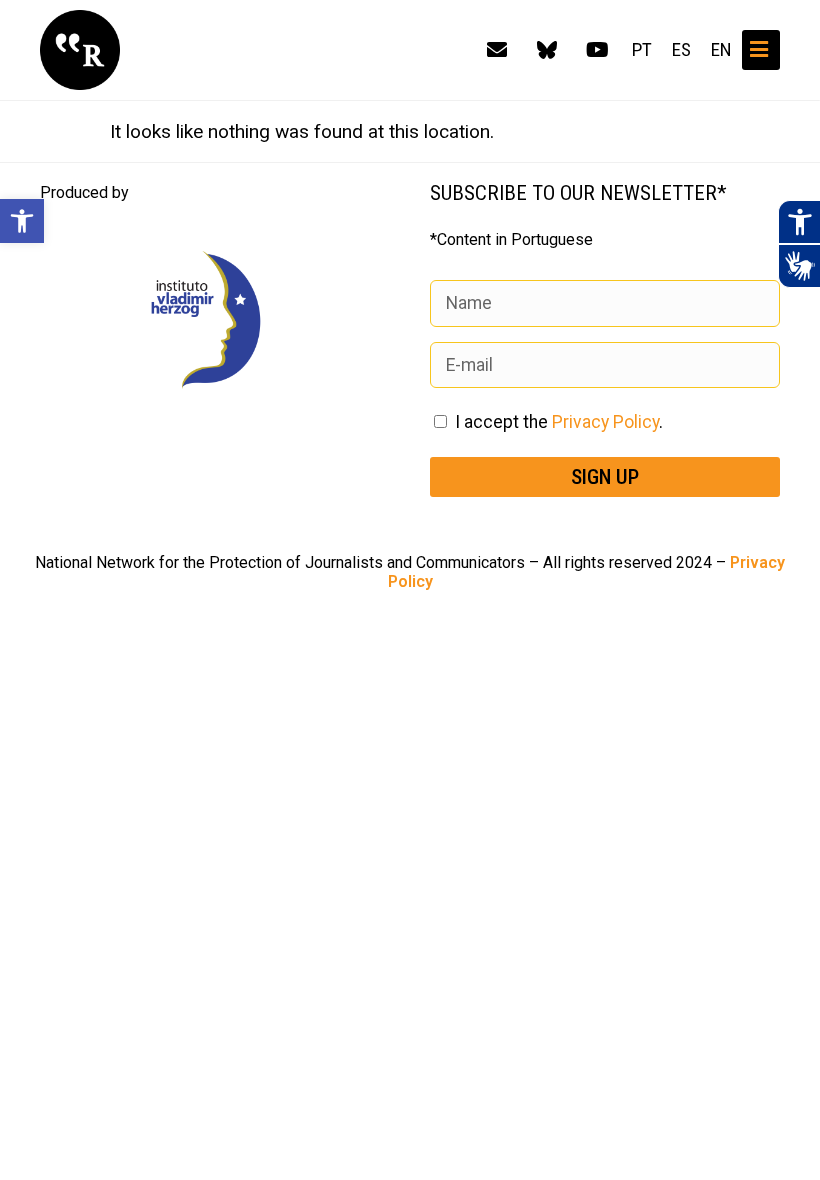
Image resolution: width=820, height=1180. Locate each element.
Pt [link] (642, 50)
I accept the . (559, 422)
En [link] (721, 50)
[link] (22, 221)
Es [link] (681, 50)
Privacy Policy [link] (605, 422)
